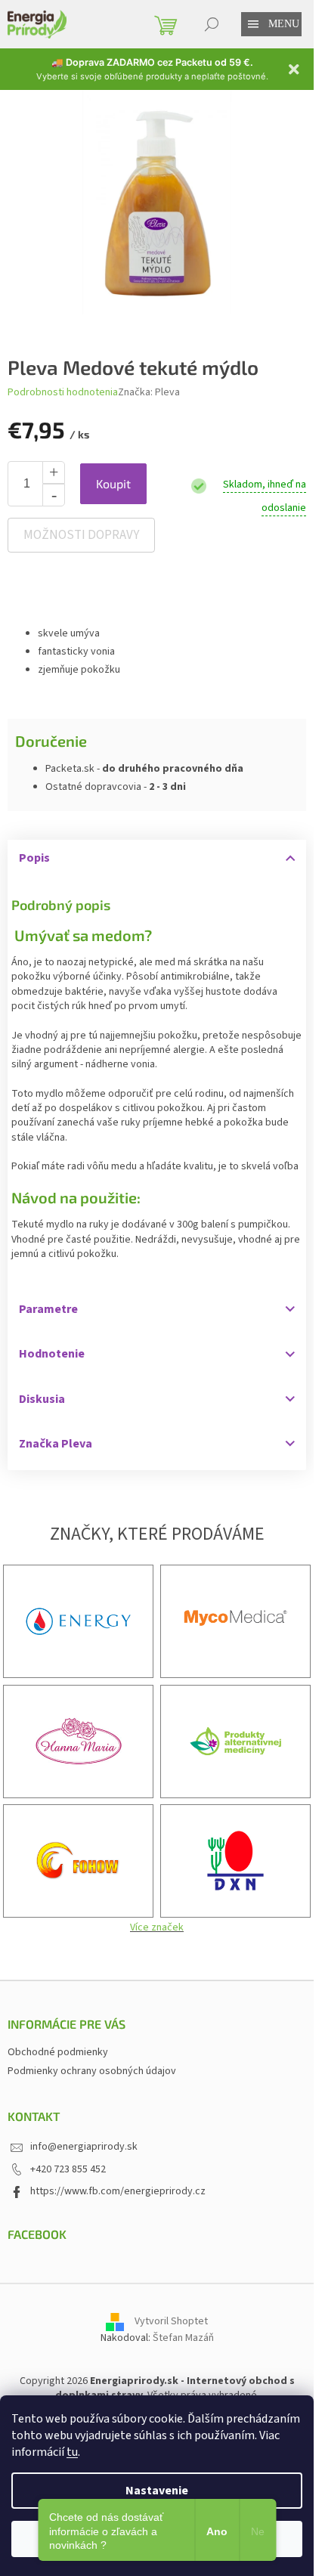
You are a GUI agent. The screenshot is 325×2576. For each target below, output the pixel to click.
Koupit (113, 483)
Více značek (157, 1927)
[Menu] (253, 24)
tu (72, 2452)
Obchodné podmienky (58, 2052)
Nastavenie (157, 2491)
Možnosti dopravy (81, 535)
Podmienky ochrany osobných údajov (92, 2071)
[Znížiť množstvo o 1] (54, 495)
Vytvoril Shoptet (171, 2321)
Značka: (149, 392)
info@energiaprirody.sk (84, 2147)
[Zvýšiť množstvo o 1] (54, 472)
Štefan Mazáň (183, 2338)
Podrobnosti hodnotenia (63, 393)
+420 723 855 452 (68, 2169)
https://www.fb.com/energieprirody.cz (118, 2191)
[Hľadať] (212, 24)
